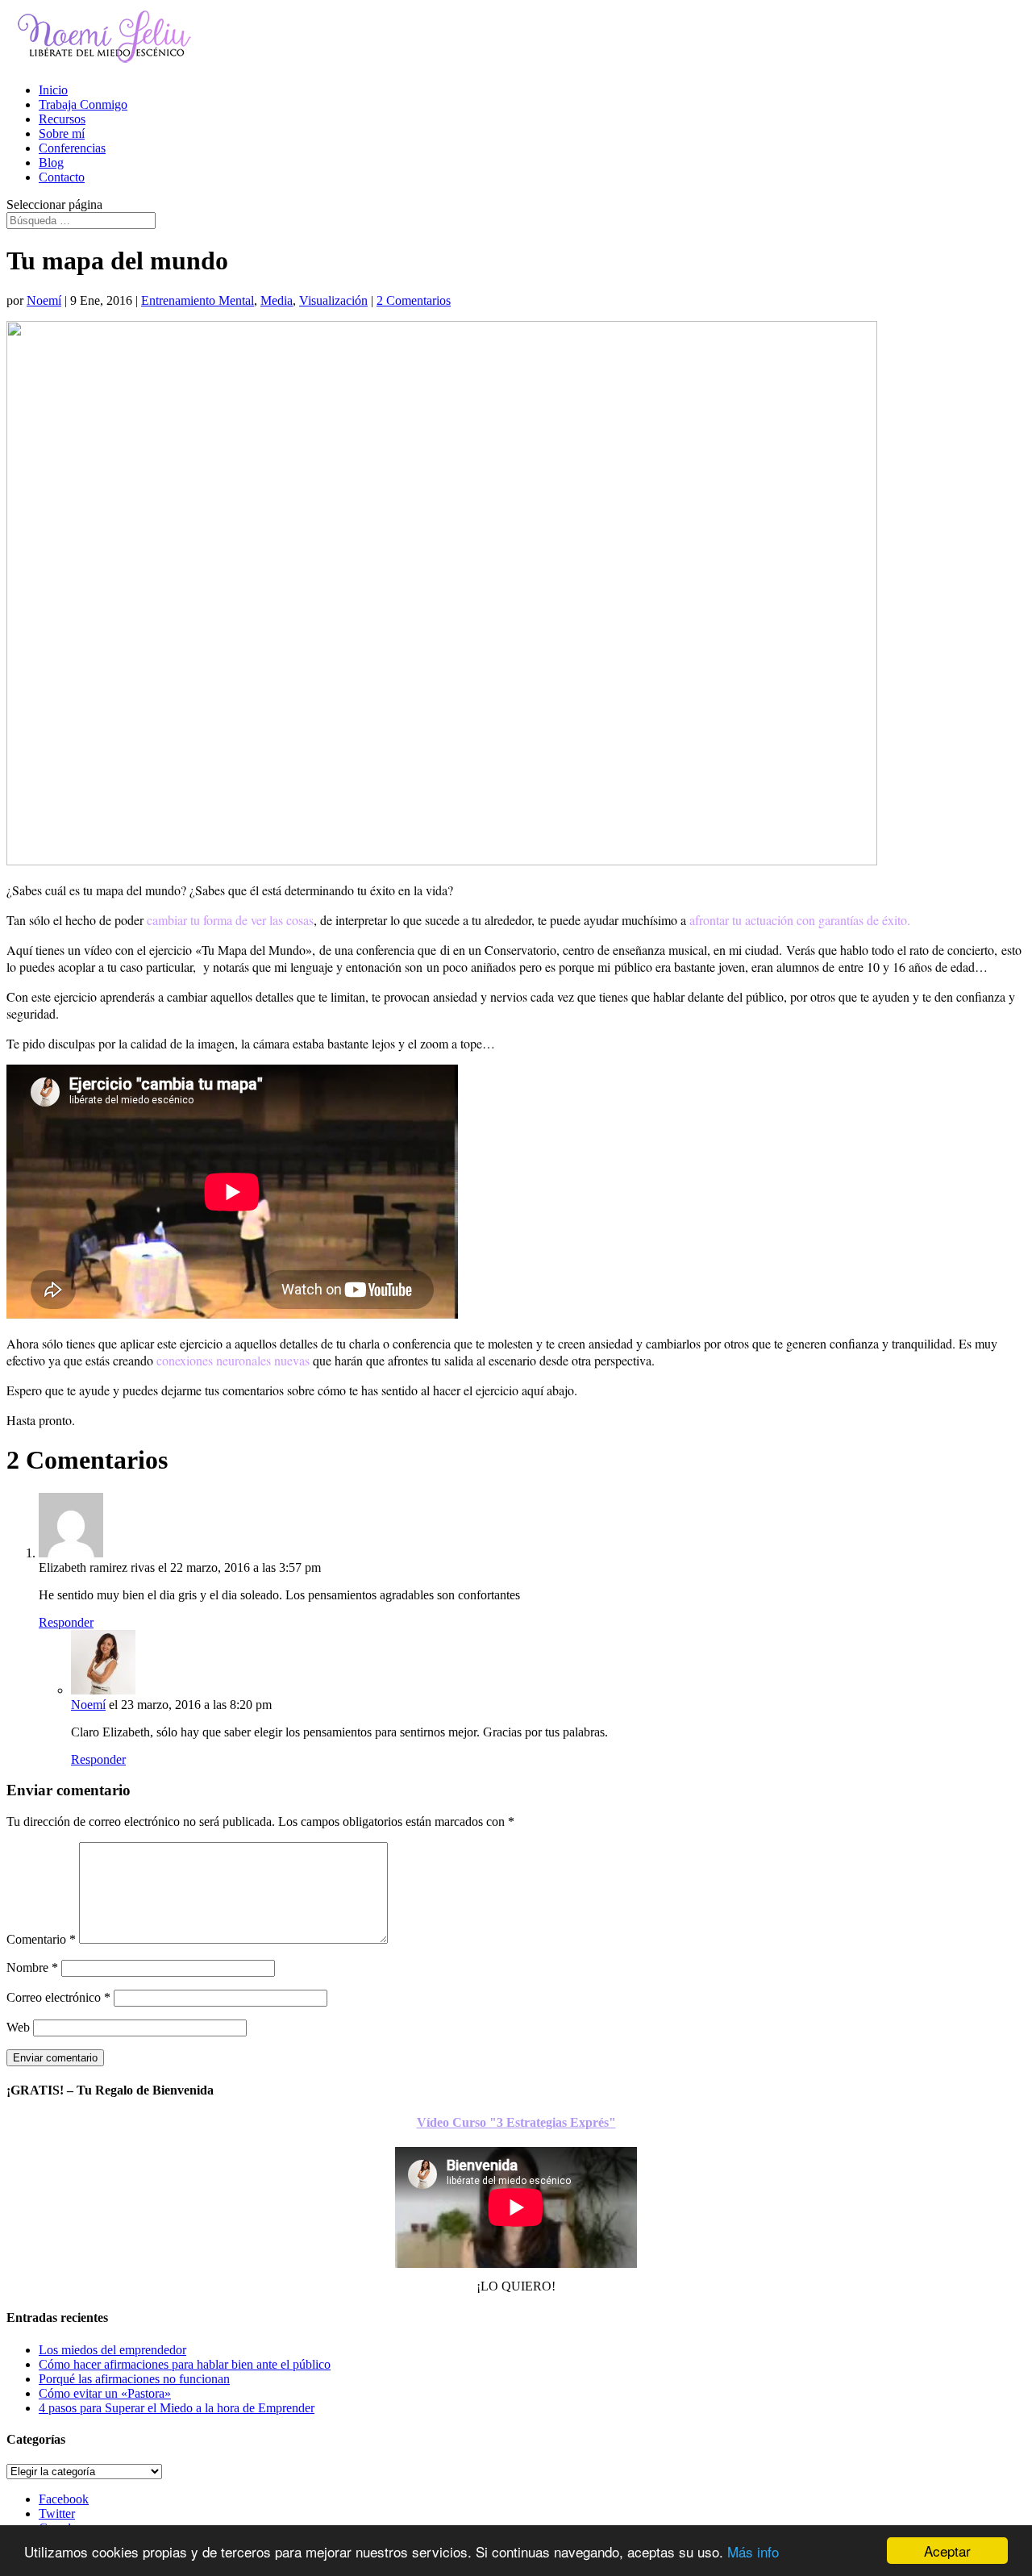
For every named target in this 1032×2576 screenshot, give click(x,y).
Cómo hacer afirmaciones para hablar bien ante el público (185, 2364)
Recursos (62, 119)
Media (277, 300)
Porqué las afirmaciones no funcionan (134, 2379)
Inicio (53, 90)
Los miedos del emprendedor (112, 2350)
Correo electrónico (58, 1997)
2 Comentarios (414, 300)
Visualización (333, 300)
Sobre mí (62, 133)
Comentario (41, 1939)
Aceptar (947, 2551)
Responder (66, 1622)
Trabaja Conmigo (83, 104)
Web (18, 2027)
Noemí (44, 300)
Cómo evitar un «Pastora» (105, 2393)
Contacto (62, 177)
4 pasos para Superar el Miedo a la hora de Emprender (177, 2408)
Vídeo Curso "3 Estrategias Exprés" (516, 2122)
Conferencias (72, 148)
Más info (753, 2551)
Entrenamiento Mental (198, 300)
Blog (51, 163)
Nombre (32, 1967)
